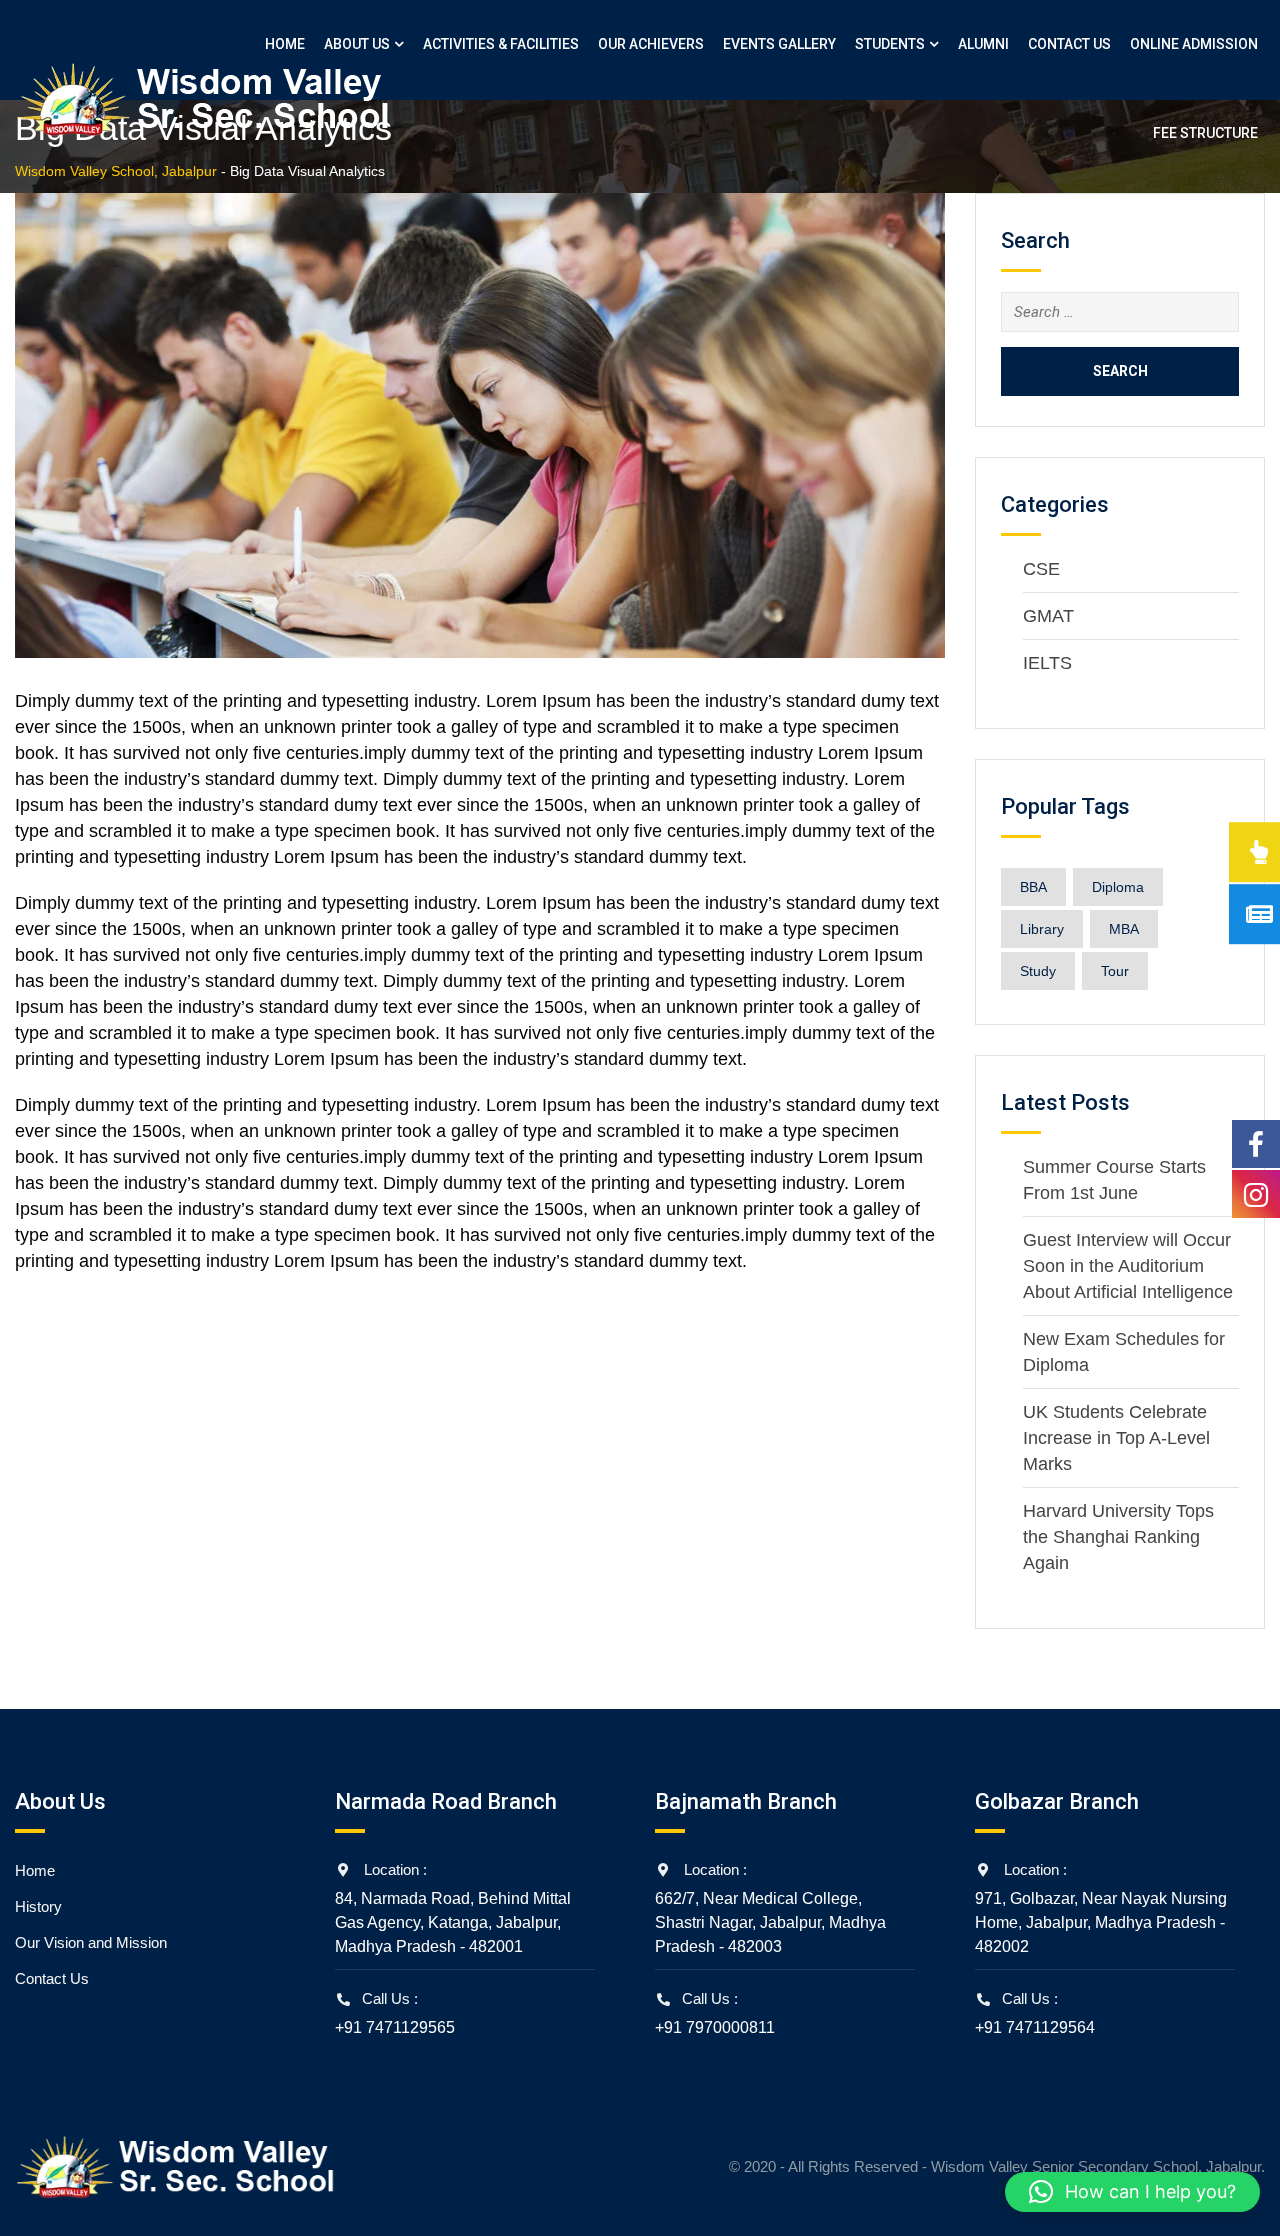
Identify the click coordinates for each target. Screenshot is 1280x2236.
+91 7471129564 (1035, 2027)
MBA (1124, 929)
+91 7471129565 (395, 2027)
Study (1038, 971)
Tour (1115, 971)
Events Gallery (779, 44)
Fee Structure (1205, 133)
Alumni (983, 44)
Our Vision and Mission (91, 1942)
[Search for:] (1120, 312)
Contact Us (1069, 44)
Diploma (1118, 887)
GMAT (1048, 616)
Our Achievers (651, 44)
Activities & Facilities (501, 44)
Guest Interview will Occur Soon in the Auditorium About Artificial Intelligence (1128, 1266)
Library (1042, 929)
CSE (1041, 569)
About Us (357, 44)
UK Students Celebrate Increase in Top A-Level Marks (1116, 1438)
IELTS (1047, 663)
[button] (1132, 2192)
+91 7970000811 (715, 2027)
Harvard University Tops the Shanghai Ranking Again (1118, 1537)
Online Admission (1194, 44)
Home (285, 44)
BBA (1033, 887)
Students (890, 44)
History (38, 1906)
